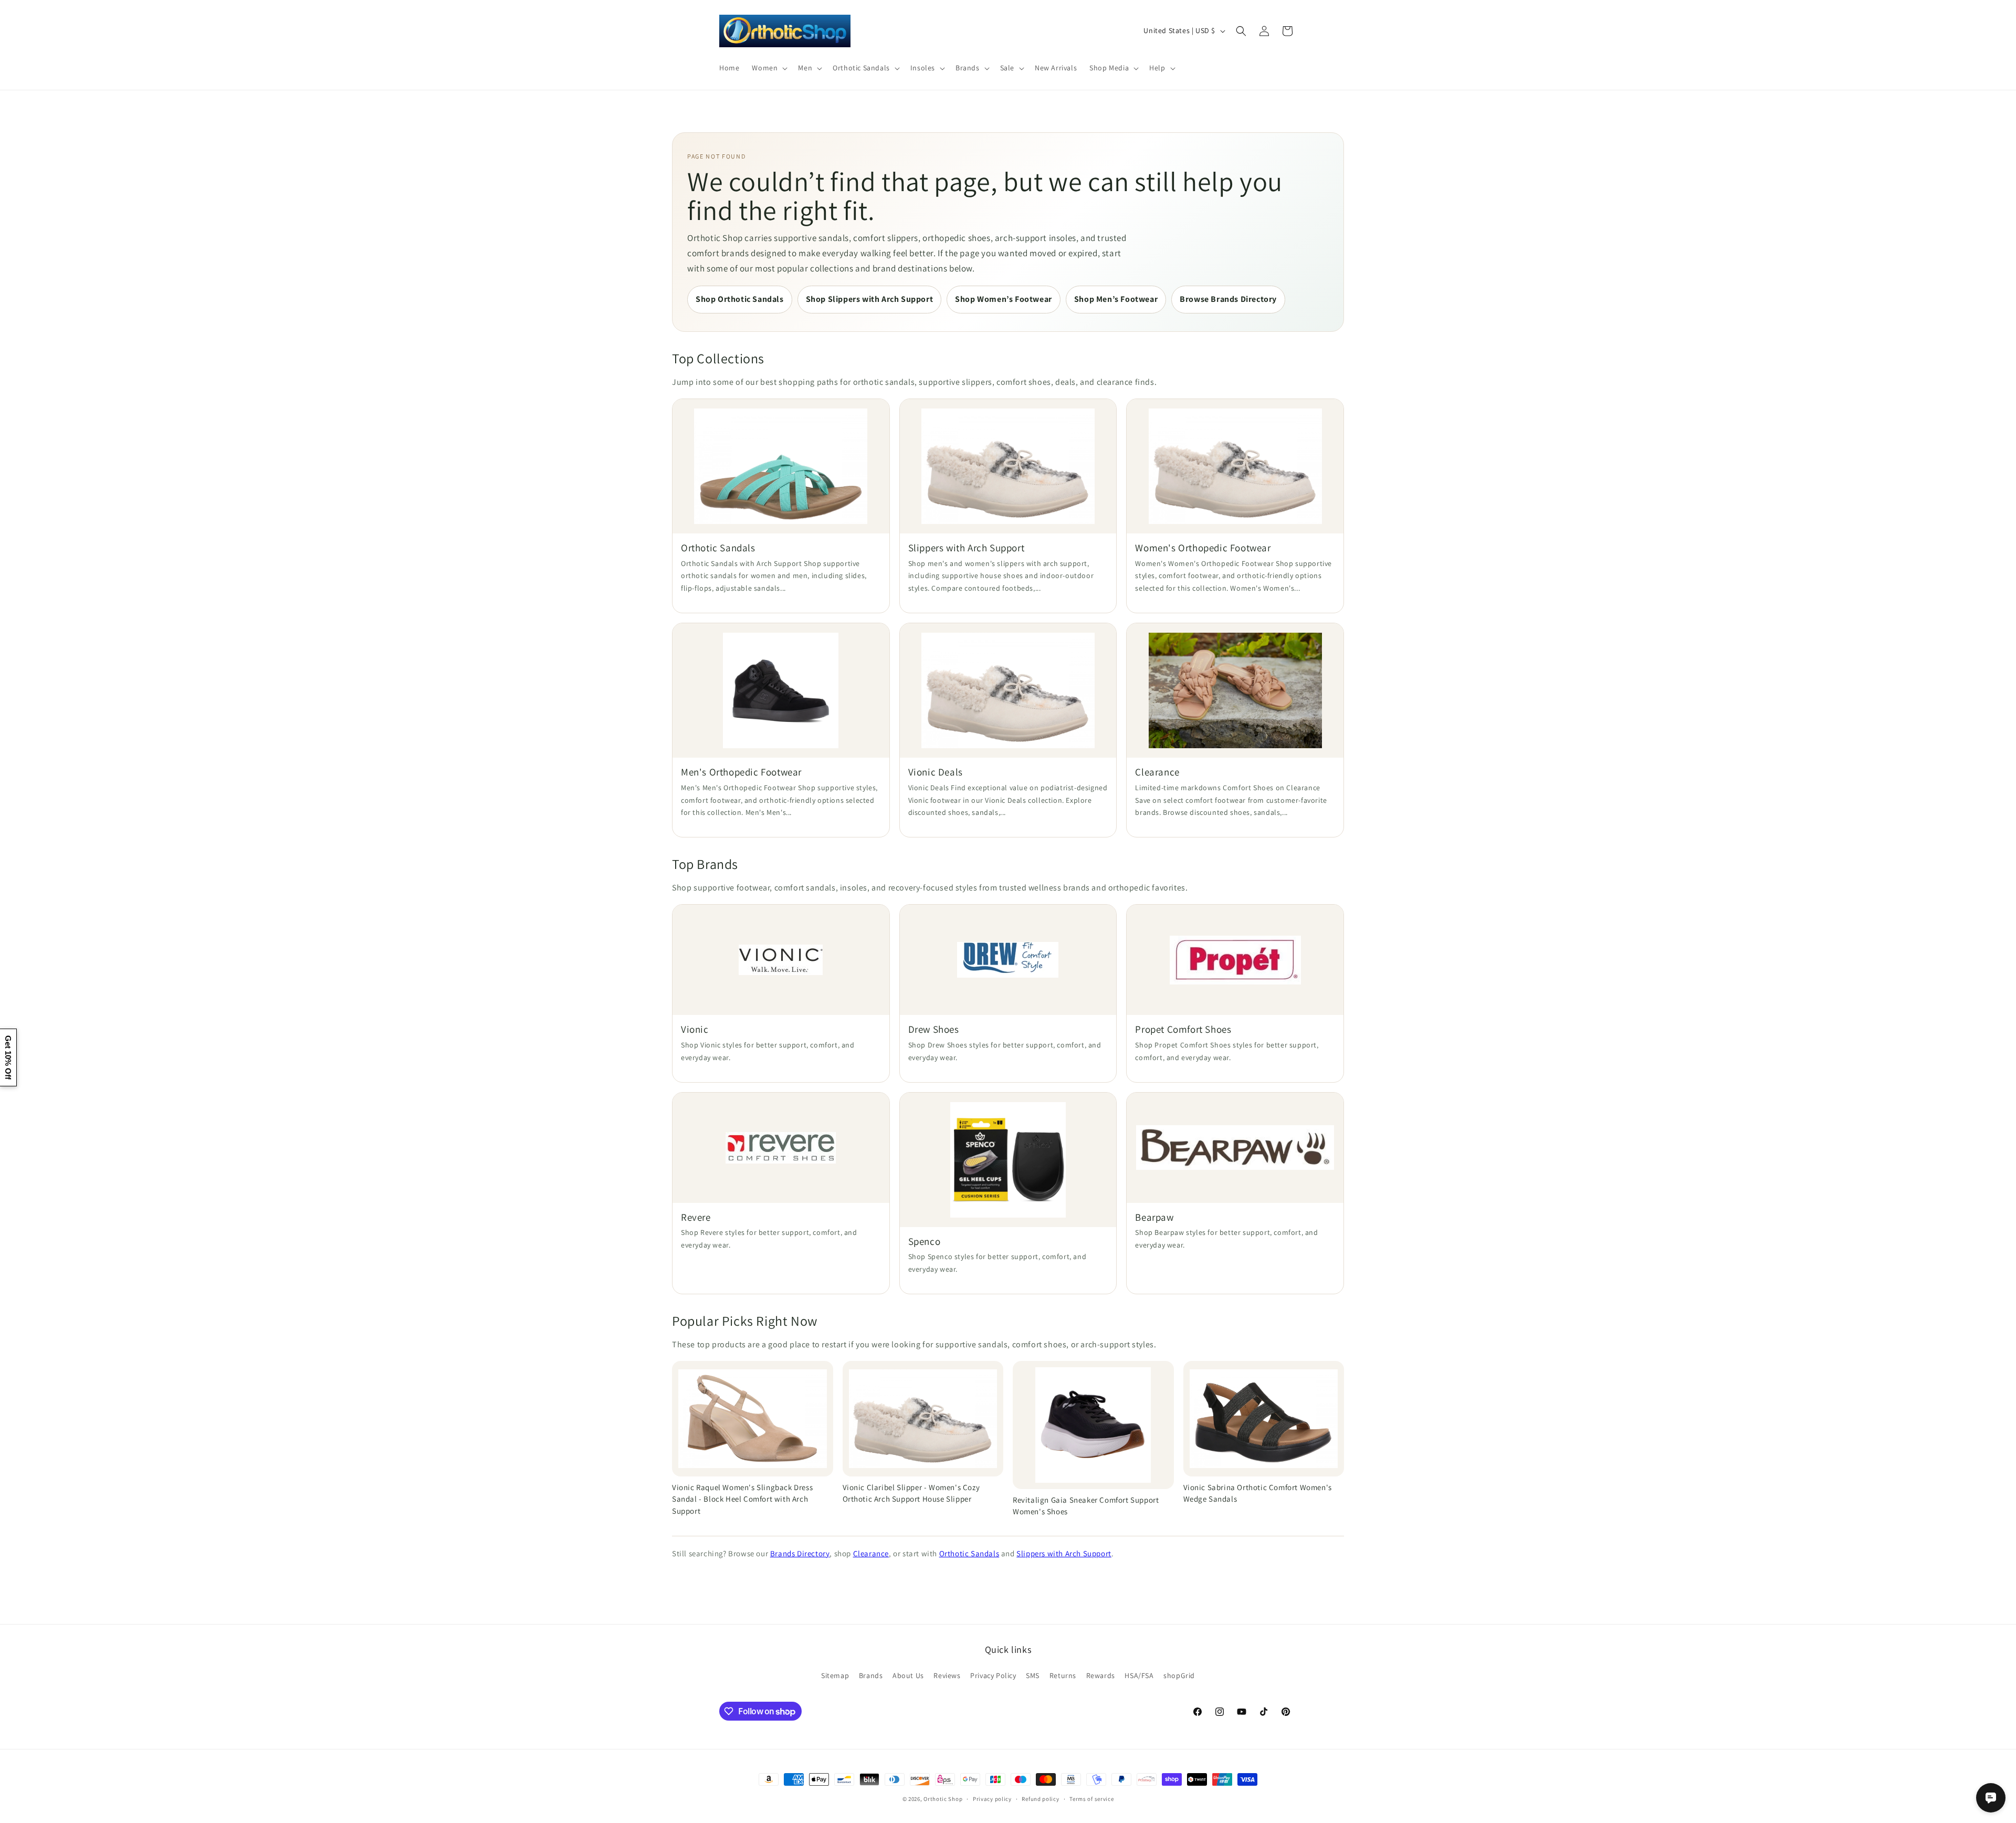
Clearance (871, 1553)
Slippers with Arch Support (1064, 1553)
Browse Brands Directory (1228, 299)
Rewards (1101, 1675)
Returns (1063, 1675)
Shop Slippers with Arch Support (870, 299)
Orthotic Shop (943, 1799)
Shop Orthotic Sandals (740, 299)
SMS (1033, 1675)
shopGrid (1179, 1675)
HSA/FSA (1139, 1675)
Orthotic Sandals (969, 1553)
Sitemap (835, 1675)
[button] (769, 68)
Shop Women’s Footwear (1004, 299)
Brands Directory (800, 1553)
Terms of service (1091, 1799)
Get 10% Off (8, 1057)
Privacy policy (992, 1799)
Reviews (947, 1675)
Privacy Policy (993, 1675)
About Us (908, 1675)
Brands (871, 1675)
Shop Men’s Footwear (1116, 299)
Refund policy (1040, 1799)
